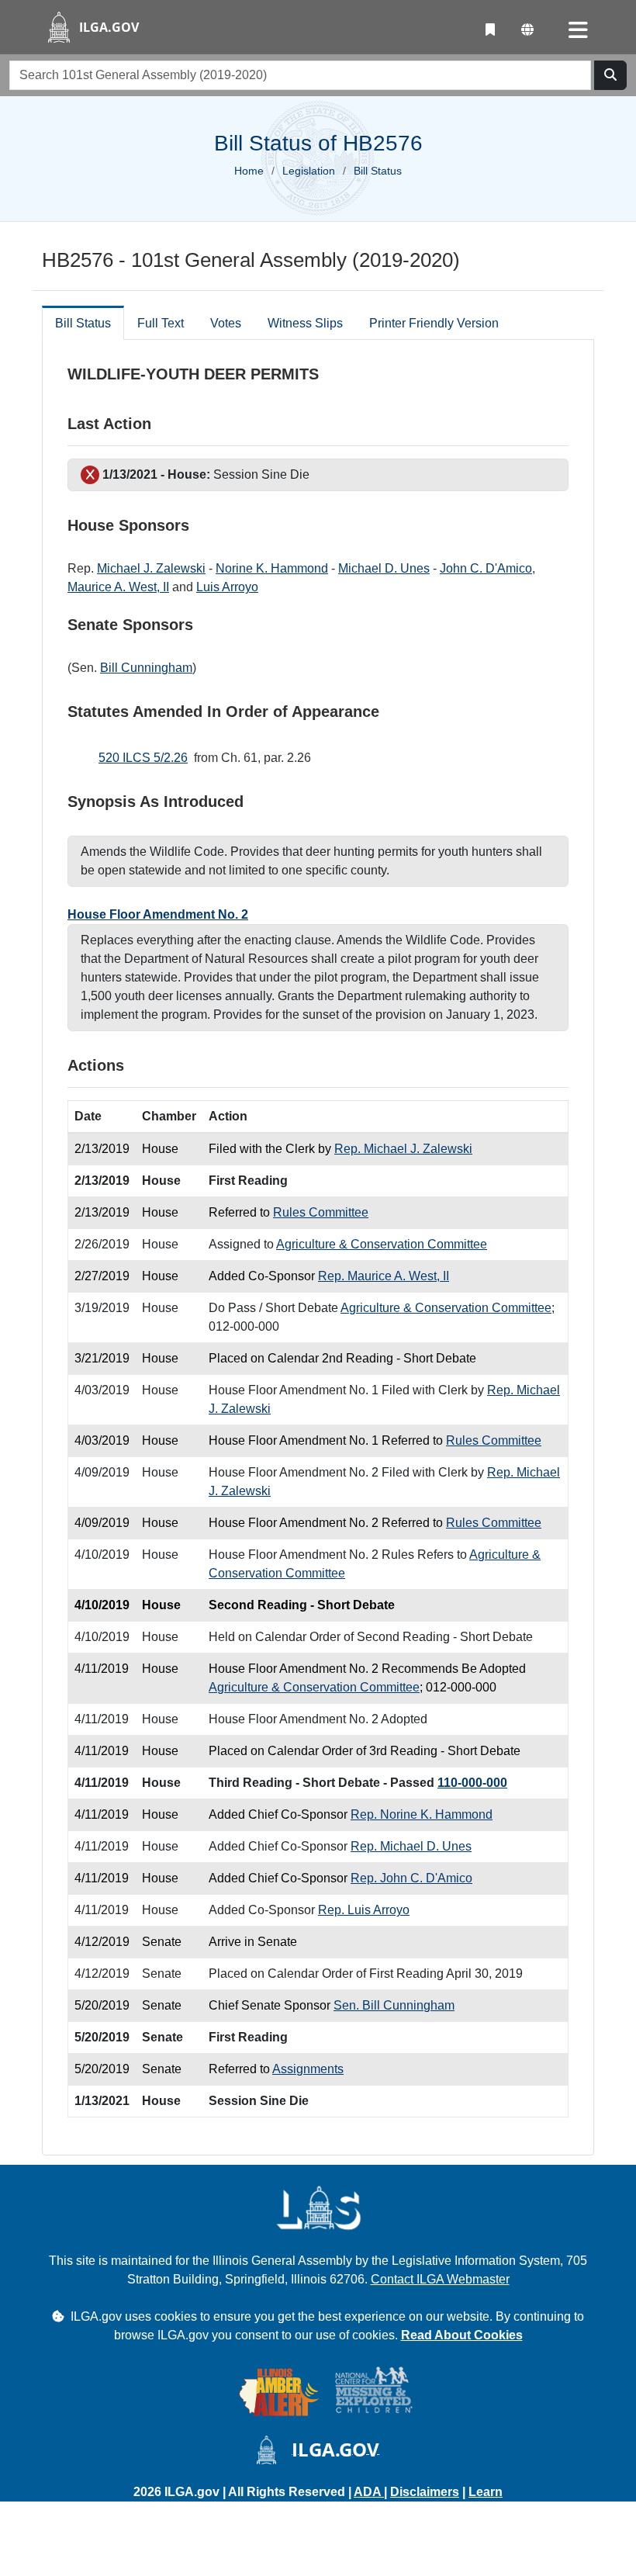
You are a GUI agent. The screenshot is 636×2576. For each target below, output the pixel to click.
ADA (369, 2492)
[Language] (527, 30)
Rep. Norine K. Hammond (422, 1814)
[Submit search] (610, 75)
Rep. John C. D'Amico (411, 1878)
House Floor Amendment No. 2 (158, 914)
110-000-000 (472, 1783)
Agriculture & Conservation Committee (382, 1244)
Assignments (308, 2069)
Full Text (161, 323)
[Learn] (490, 30)
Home (249, 171)
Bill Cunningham (146, 668)
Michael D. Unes (384, 568)
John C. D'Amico (486, 568)
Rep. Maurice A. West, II (384, 1276)
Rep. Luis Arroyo (364, 1910)
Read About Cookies (462, 2335)
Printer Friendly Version (434, 323)
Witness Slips (305, 323)
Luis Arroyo (227, 587)
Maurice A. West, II (118, 587)
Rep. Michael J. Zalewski (403, 1149)
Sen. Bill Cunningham (394, 2005)
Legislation (309, 171)
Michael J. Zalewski (151, 568)
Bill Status (83, 323)
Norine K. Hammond (272, 568)
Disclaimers (425, 2492)
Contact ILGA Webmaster (440, 2279)
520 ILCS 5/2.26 (143, 758)
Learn (486, 2492)
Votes (226, 323)
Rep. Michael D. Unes (411, 1846)
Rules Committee (321, 1212)
